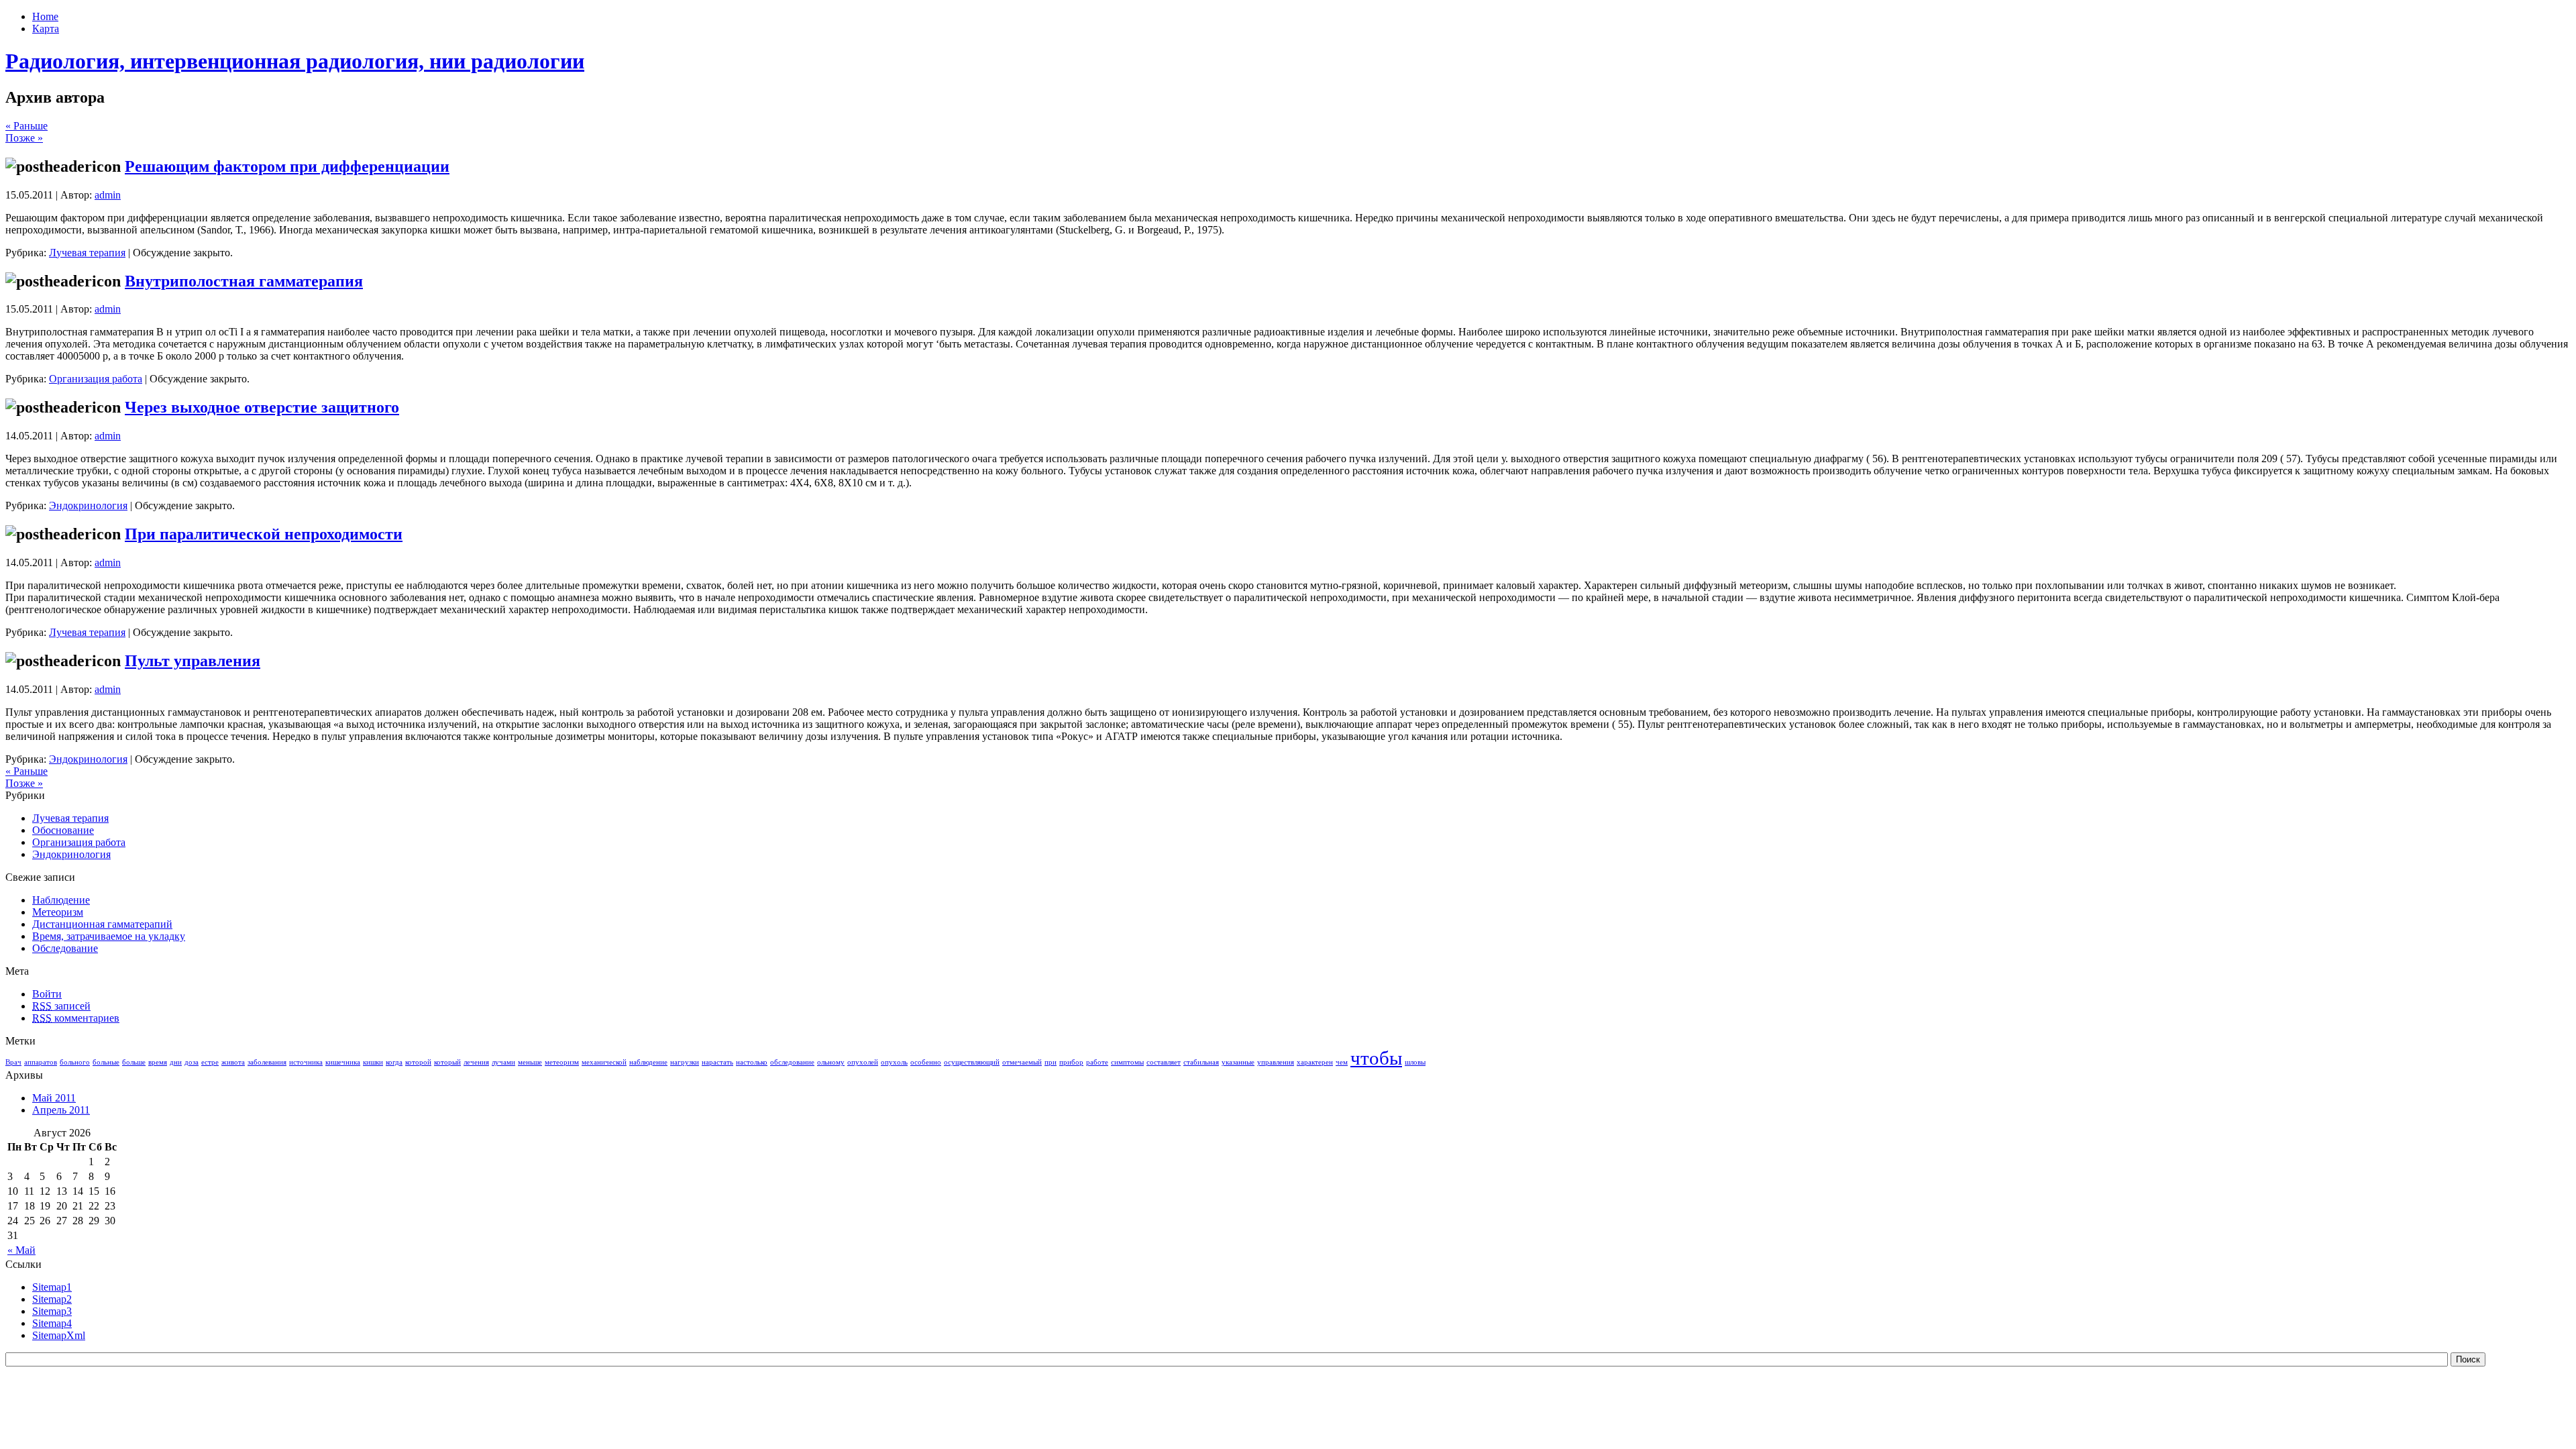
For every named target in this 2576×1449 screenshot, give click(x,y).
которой (418, 1062)
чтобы (1376, 1058)
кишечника (343, 1062)
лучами (503, 1062)
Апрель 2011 (61, 1110)
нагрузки (685, 1062)
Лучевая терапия (87, 253)
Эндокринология (88, 505)
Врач (13, 1062)
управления (1276, 1062)
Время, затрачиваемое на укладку (109, 936)
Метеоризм (58, 912)
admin (108, 195)
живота (233, 1062)
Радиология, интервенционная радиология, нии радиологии (295, 61)
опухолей (863, 1062)
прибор (1071, 1062)
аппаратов (41, 1062)
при (1051, 1062)
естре (210, 1062)
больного (75, 1062)
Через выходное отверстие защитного (262, 407)
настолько (752, 1062)
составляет (1164, 1062)
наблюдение (648, 1062)
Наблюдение (61, 900)
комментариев (76, 1018)
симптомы (1127, 1062)
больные (106, 1062)
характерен (1315, 1062)
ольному (831, 1062)
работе (1097, 1062)
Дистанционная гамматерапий (102, 924)
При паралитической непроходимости (264, 534)
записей (61, 1006)
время (158, 1062)
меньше (530, 1062)
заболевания (267, 1062)
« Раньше (26, 126)
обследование (792, 1062)
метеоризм (562, 1062)
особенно (926, 1062)
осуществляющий (972, 1062)
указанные (1238, 1062)
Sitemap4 (52, 1323)
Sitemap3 (52, 1311)
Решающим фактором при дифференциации (287, 166)
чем (1342, 1062)
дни (176, 1062)
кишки (373, 1062)
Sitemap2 (52, 1299)
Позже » (24, 138)
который (447, 1062)
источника (306, 1062)
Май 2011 (54, 1098)
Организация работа (96, 379)
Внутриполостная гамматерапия (244, 281)
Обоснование (63, 830)
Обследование (65, 948)
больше (134, 1062)
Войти (47, 994)
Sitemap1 (52, 1287)
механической (604, 1062)
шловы (1415, 1062)
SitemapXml (59, 1335)
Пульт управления (193, 661)
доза (192, 1062)
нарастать (717, 1062)
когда (394, 1062)
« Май (21, 1250)
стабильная (1201, 1062)
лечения (476, 1062)
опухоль (894, 1062)
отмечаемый (1022, 1062)
